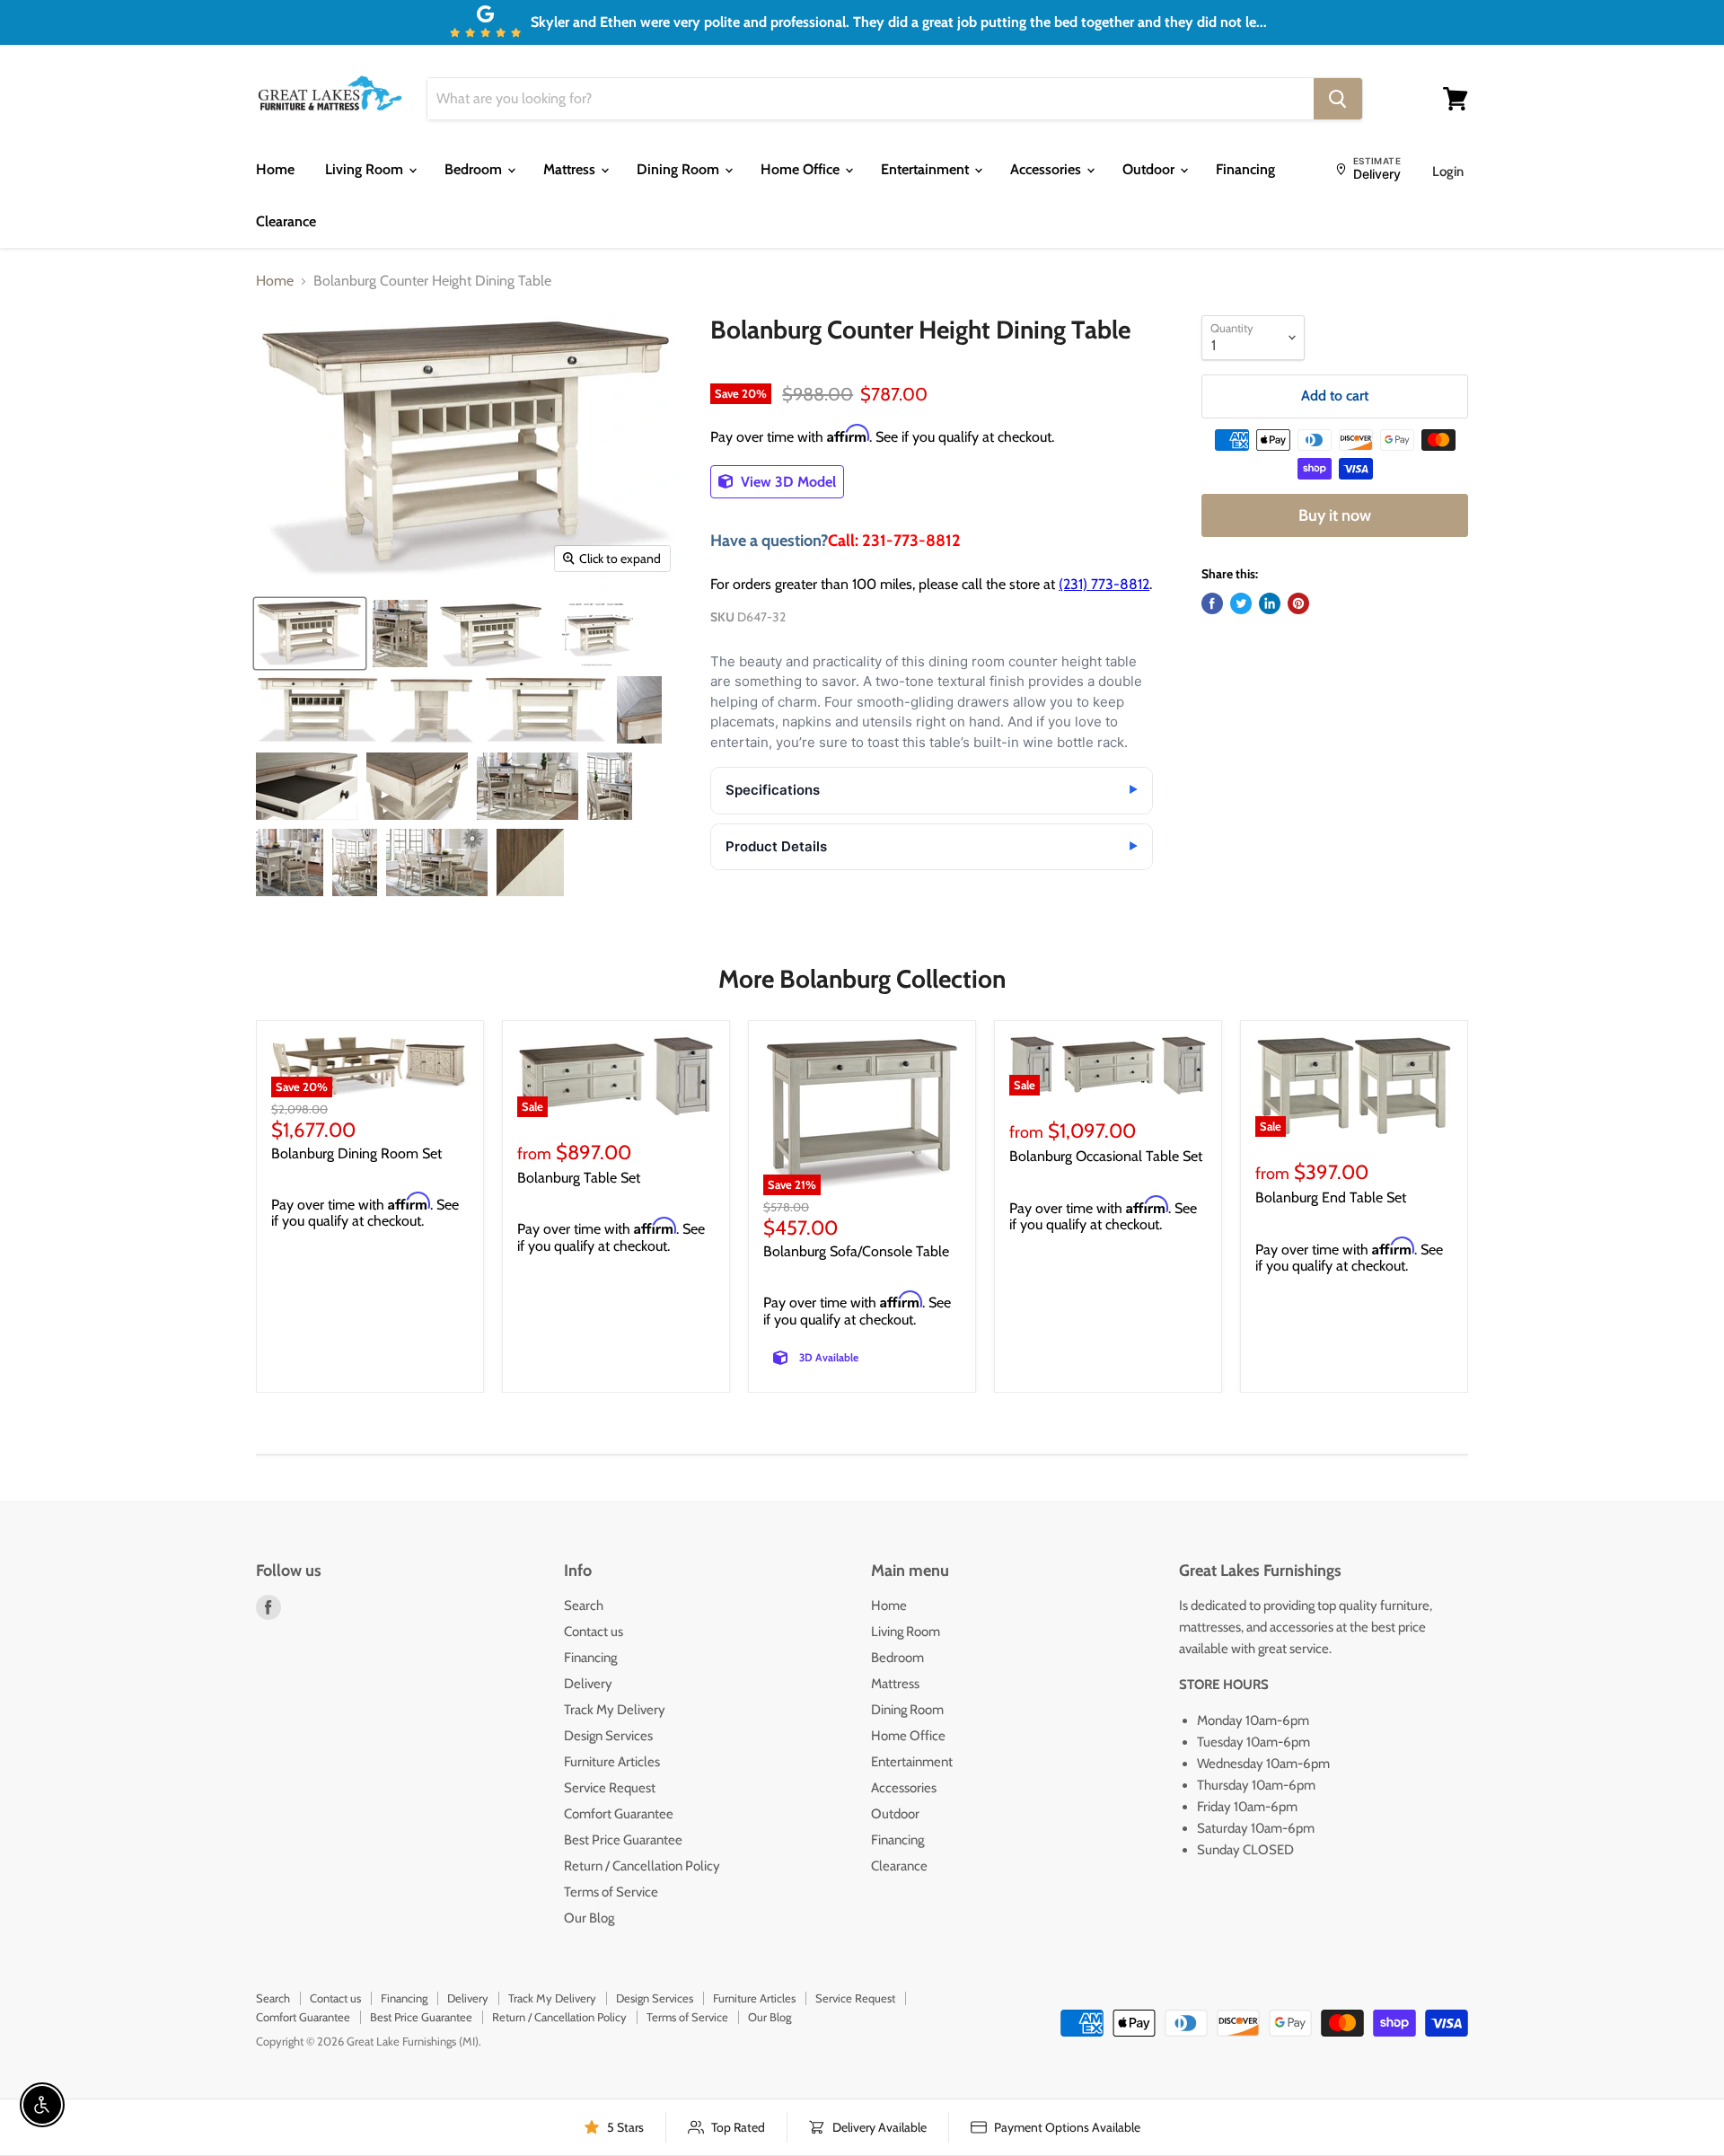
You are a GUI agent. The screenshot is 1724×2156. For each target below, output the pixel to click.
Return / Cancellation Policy (642, 1866)
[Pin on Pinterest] (1298, 603)
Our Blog (589, 1918)
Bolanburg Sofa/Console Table (856, 1251)
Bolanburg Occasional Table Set (1106, 1156)
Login (1448, 172)
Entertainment (927, 169)
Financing (1245, 169)
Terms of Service (611, 1892)
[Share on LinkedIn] (1270, 603)
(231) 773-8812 (1104, 584)
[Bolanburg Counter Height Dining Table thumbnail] (310, 634)
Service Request (610, 1788)
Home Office (802, 169)
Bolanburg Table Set (579, 1178)
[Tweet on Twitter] (1241, 603)
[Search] (1338, 99)
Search (584, 1606)
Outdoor (1150, 169)
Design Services (608, 1736)
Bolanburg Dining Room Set (356, 1153)
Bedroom (475, 169)
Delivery (588, 1684)
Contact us (594, 1632)
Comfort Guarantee (619, 1814)
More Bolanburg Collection (862, 979)
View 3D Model (787, 482)
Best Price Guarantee (623, 1840)
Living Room (366, 169)
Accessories (1047, 169)
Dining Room (680, 169)
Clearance (286, 221)
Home (275, 169)
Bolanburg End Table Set (1331, 1197)
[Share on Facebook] (1212, 603)
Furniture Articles (612, 1762)
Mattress (571, 169)
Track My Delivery (615, 1710)
